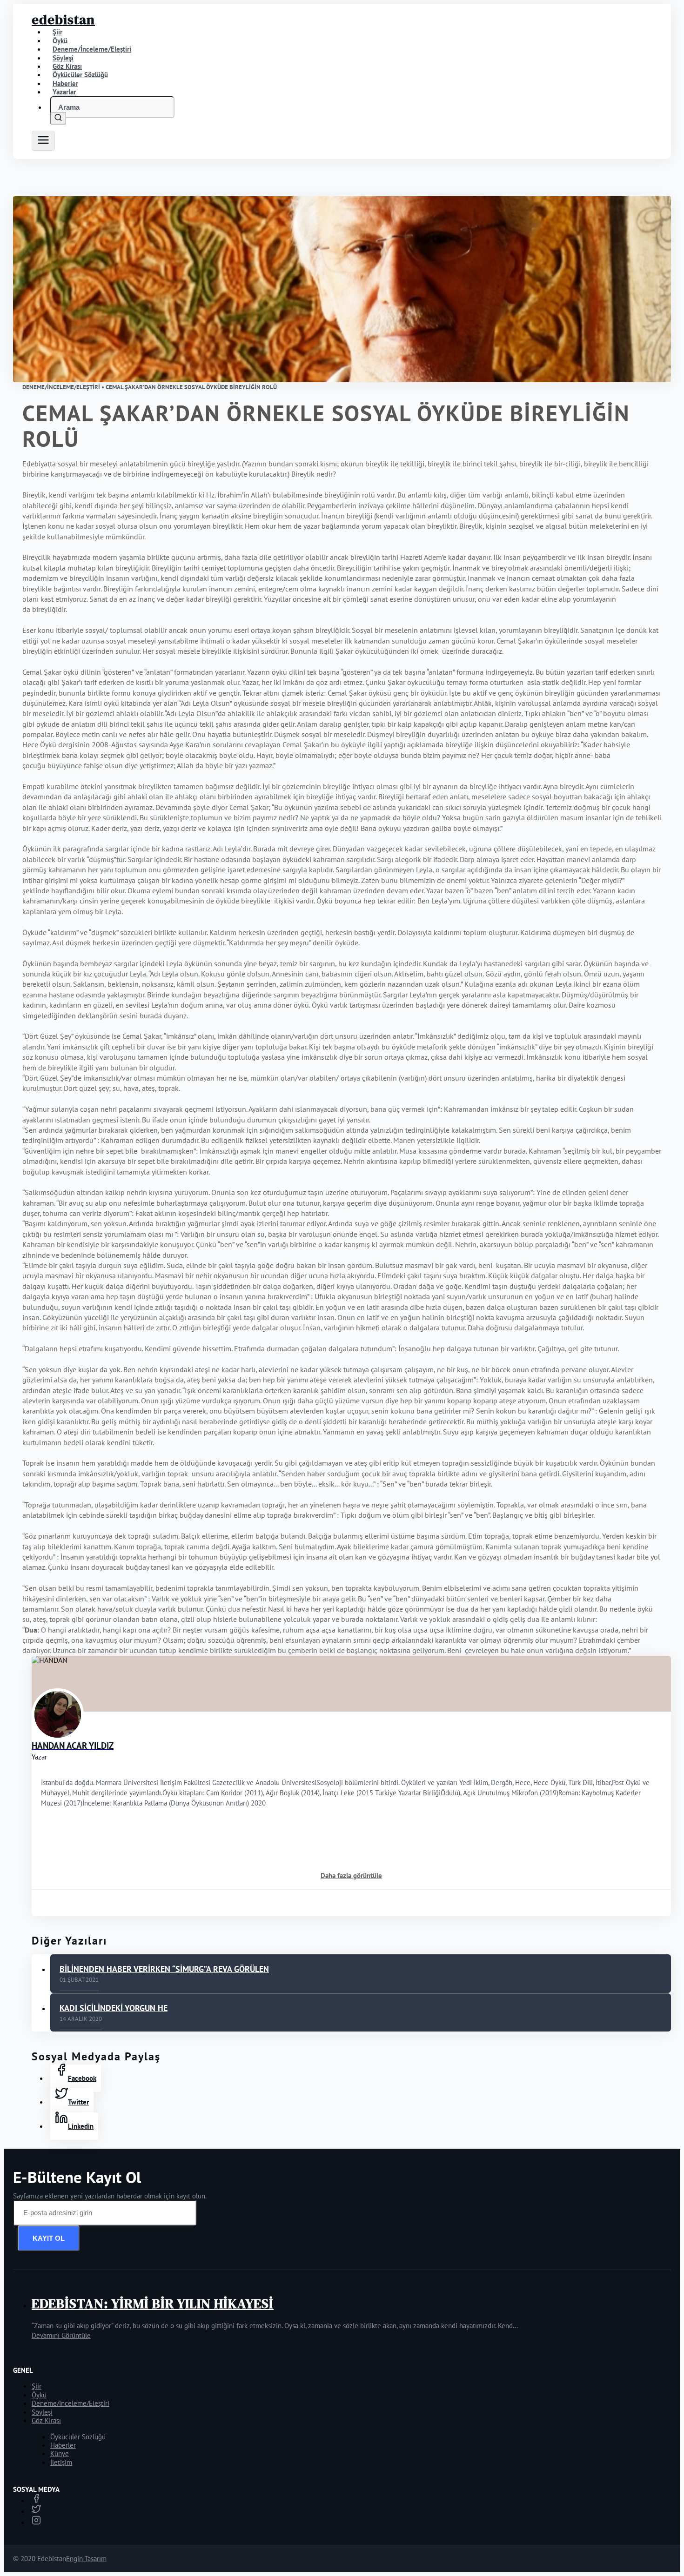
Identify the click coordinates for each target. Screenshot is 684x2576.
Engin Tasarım (86, 2559)
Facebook (82, 2078)
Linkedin (81, 2126)
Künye (60, 2453)
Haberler (63, 2445)
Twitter (78, 2102)
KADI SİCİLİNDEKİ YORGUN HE (114, 2008)
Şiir (37, 2386)
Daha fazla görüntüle (351, 1876)
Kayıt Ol (49, 2238)
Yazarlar (64, 92)
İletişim (61, 2462)
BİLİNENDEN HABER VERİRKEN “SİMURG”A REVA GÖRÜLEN (164, 1969)
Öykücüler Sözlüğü (78, 2437)
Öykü (39, 2395)
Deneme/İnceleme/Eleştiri (92, 49)
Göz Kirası (46, 2420)
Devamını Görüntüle (61, 2335)
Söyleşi (42, 2412)
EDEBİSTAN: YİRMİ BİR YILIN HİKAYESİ (153, 2304)
